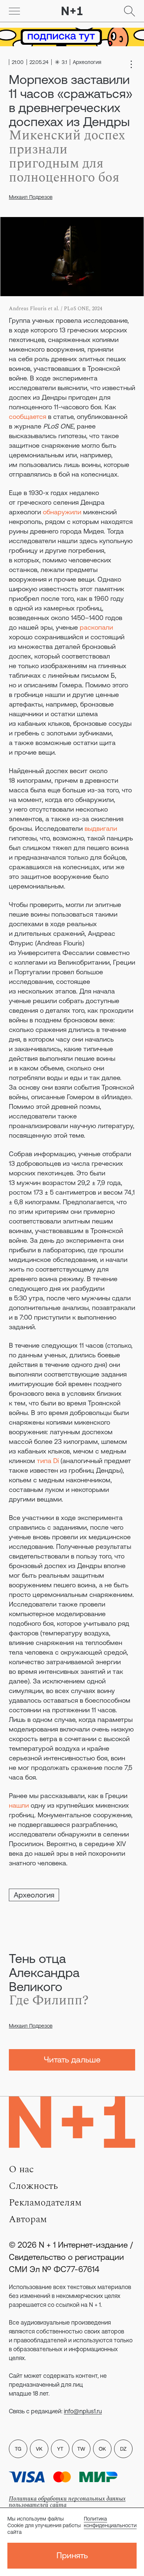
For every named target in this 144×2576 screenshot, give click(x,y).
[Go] (14, 11)
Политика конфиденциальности (110, 2522)
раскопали (96, 627)
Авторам (28, 2219)
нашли (19, 1805)
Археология (34, 1895)
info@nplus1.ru (83, 2411)
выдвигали (101, 828)
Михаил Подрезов (31, 197)
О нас (21, 2169)
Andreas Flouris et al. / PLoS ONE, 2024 (56, 309)
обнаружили (62, 512)
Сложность (33, 2186)
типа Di (48, 1461)
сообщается (28, 417)
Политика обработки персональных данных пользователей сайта (67, 2502)
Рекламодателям (45, 2203)
